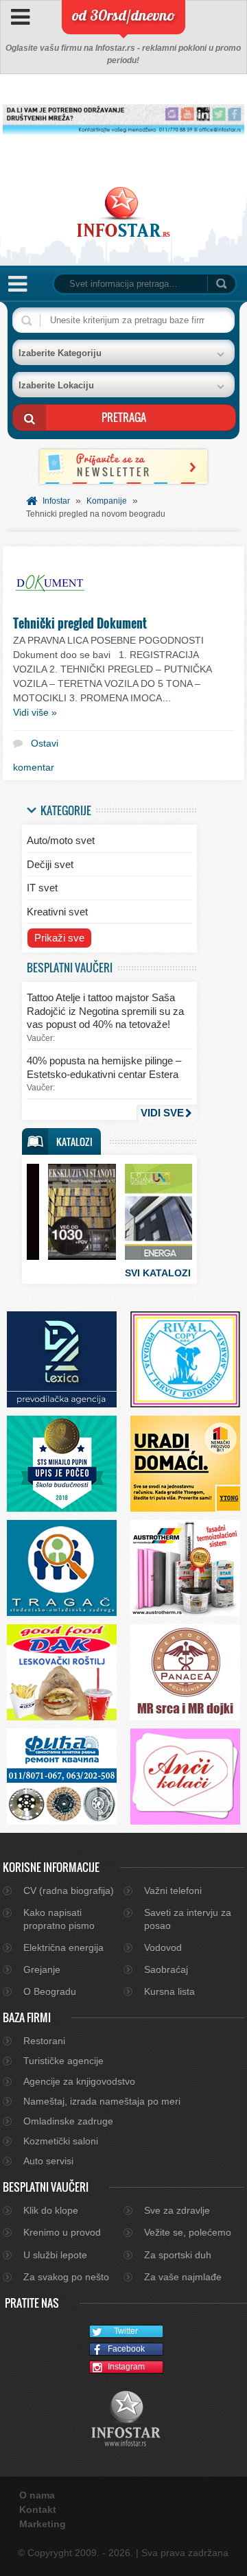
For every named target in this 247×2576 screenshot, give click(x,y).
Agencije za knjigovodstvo (79, 2081)
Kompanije (107, 501)
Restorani (44, 2041)
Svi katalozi (158, 1273)
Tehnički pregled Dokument (80, 623)
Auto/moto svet (61, 840)
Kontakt (38, 2509)
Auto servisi (48, 2161)
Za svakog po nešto (66, 2277)
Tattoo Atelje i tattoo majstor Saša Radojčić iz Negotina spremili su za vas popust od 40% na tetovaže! (105, 1011)
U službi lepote (55, 2255)
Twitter (126, 2331)
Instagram (126, 2367)
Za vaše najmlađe (183, 2277)
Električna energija (63, 1947)
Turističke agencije (63, 2061)
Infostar (56, 501)
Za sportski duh (178, 2255)
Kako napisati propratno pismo (59, 1919)
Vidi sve (162, 1113)
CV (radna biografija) (69, 1890)
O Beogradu (50, 1991)
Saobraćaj (166, 1969)
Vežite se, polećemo (188, 2232)
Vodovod (163, 1947)
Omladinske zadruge (68, 2121)
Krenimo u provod (62, 2232)
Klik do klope (51, 2210)
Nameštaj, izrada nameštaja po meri (102, 2101)
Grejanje (42, 1969)
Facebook (126, 2349)
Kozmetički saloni (61, 2141)
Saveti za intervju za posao (188, 1919)
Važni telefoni (173, 1890)
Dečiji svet (50, 864)
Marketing (43, 2524)
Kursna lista (169, 1991)
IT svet (42, 888)
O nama (37, 2495)
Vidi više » (35, 712)
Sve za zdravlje (177, 2210)
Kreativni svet (57, 912)
